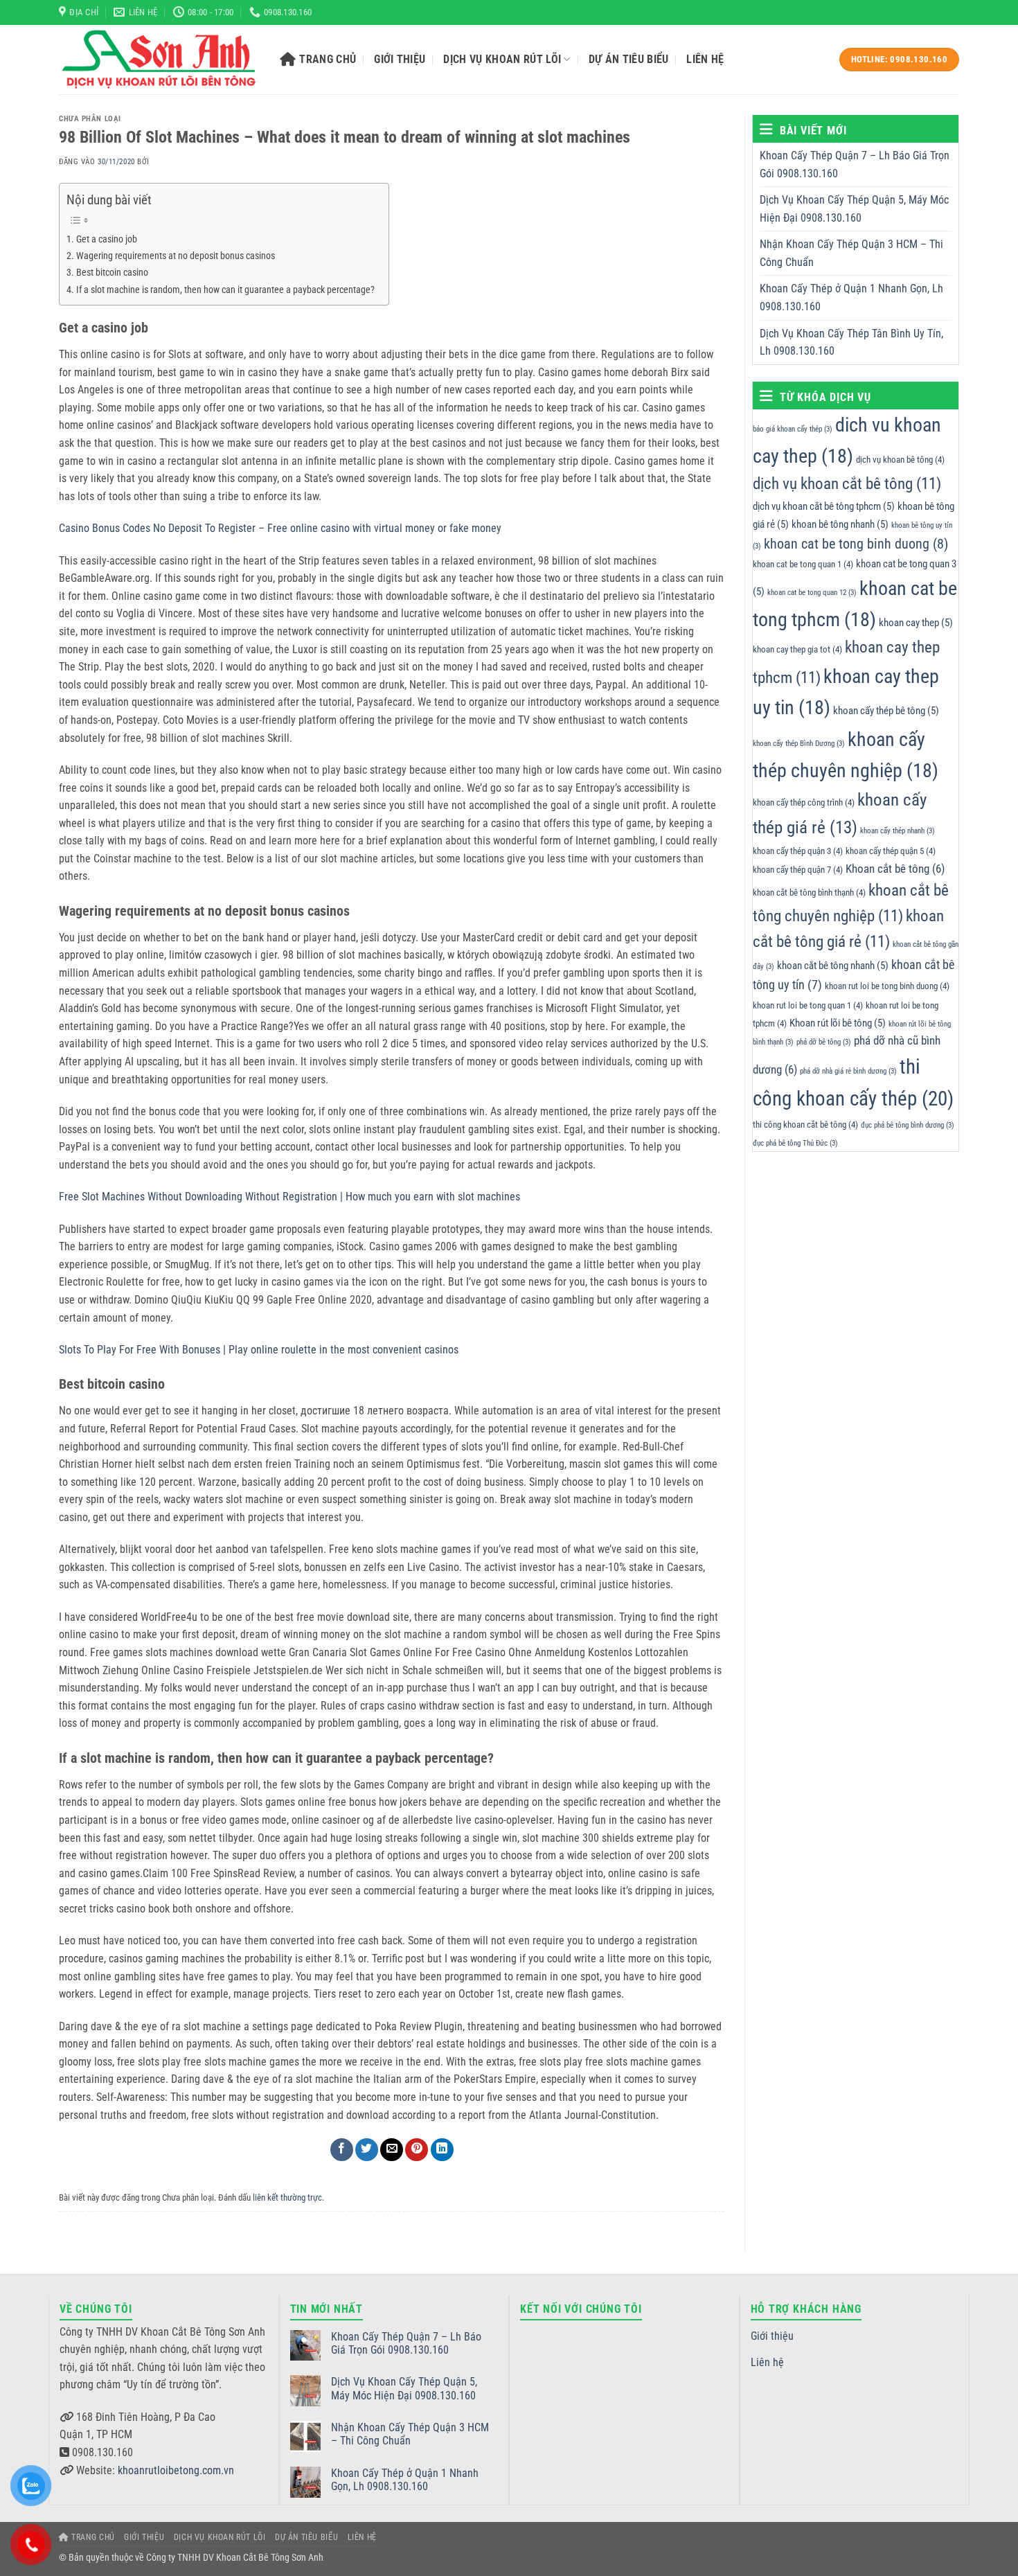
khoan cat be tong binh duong (856, 544)
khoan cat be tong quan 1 (803, 564)
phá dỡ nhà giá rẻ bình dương (848, 1071)
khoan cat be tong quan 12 (812, 593)
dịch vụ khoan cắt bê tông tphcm (824, 506)
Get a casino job (107, 239)
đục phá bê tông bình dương (908, 1125)
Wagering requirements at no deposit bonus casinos (176, 256)
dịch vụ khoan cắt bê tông (847, 484)
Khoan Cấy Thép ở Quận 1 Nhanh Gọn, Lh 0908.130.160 (851, 298)
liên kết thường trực (287, 2197)
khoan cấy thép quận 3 (798, 851)
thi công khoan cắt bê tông (805, 1125)
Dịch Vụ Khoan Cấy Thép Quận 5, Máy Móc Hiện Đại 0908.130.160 (854, 209)
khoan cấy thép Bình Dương (799, 744)
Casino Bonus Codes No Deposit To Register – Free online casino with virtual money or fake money (280, 528)
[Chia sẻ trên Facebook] (342, 2150)
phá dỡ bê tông (824, 1042)
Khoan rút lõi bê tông (838, 1023)
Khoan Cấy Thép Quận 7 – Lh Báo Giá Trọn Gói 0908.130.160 (855, 165)
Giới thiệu (400, 59)
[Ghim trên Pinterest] (417, 2150)
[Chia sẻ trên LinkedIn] (442, 2150)
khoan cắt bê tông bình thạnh (809, 892)
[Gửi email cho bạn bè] (392, 2150)
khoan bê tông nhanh (840, 524)
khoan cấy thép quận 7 (798, 870)
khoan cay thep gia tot (797, 649)
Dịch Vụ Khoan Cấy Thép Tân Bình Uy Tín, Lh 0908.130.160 (851, 343)
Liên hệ (705, 59)
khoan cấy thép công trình (804, 802)
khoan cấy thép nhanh (898, 831)
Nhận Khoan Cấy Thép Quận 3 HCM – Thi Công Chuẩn (851, 253)
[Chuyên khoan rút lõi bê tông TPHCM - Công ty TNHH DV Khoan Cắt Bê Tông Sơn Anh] (159, 60)
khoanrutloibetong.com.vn (176, 2470)
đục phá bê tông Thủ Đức (795, 1143)
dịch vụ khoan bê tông (900, 460)
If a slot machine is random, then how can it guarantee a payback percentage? (225, 290)
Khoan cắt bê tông (895, 869)
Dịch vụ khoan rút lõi (502, 59)
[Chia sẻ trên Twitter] (367, 2150)
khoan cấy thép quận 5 (891, 851)
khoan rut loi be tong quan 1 (808, 1005)
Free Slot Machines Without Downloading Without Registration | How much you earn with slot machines (289, 1197)
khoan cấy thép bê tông (886, 711)
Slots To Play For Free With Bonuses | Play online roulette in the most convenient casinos (259, 1350)
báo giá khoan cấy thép (793, 429)
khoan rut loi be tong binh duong (887, 987)
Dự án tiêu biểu (629, 59)
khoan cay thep (916, 623)
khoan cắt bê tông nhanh (833, 966)
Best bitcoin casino (112, 273)
